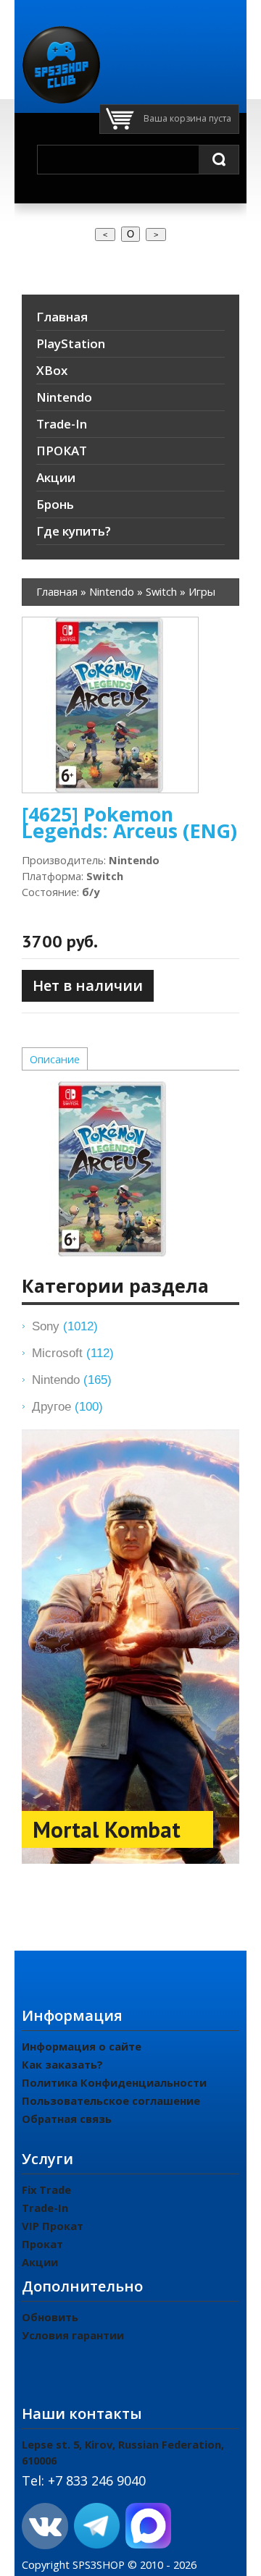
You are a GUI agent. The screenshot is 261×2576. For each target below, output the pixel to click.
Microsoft (73, 1353)
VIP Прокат (53, 2226)
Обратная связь (67, 2119)
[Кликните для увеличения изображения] (110, 705)
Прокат (42, 2244)
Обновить (50, 2317)
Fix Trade (46, 2189)
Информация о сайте (82, 2046)
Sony (65, 1326)
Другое (67, 1406)
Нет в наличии (88, 985)
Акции (40, 2262)
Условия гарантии (73, 2335)
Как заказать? (62, 2064)
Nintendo (72, 1380)
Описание (55, 1059)
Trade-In (45, 2208)
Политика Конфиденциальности (114, 2082)
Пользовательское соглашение (111, 2100)
